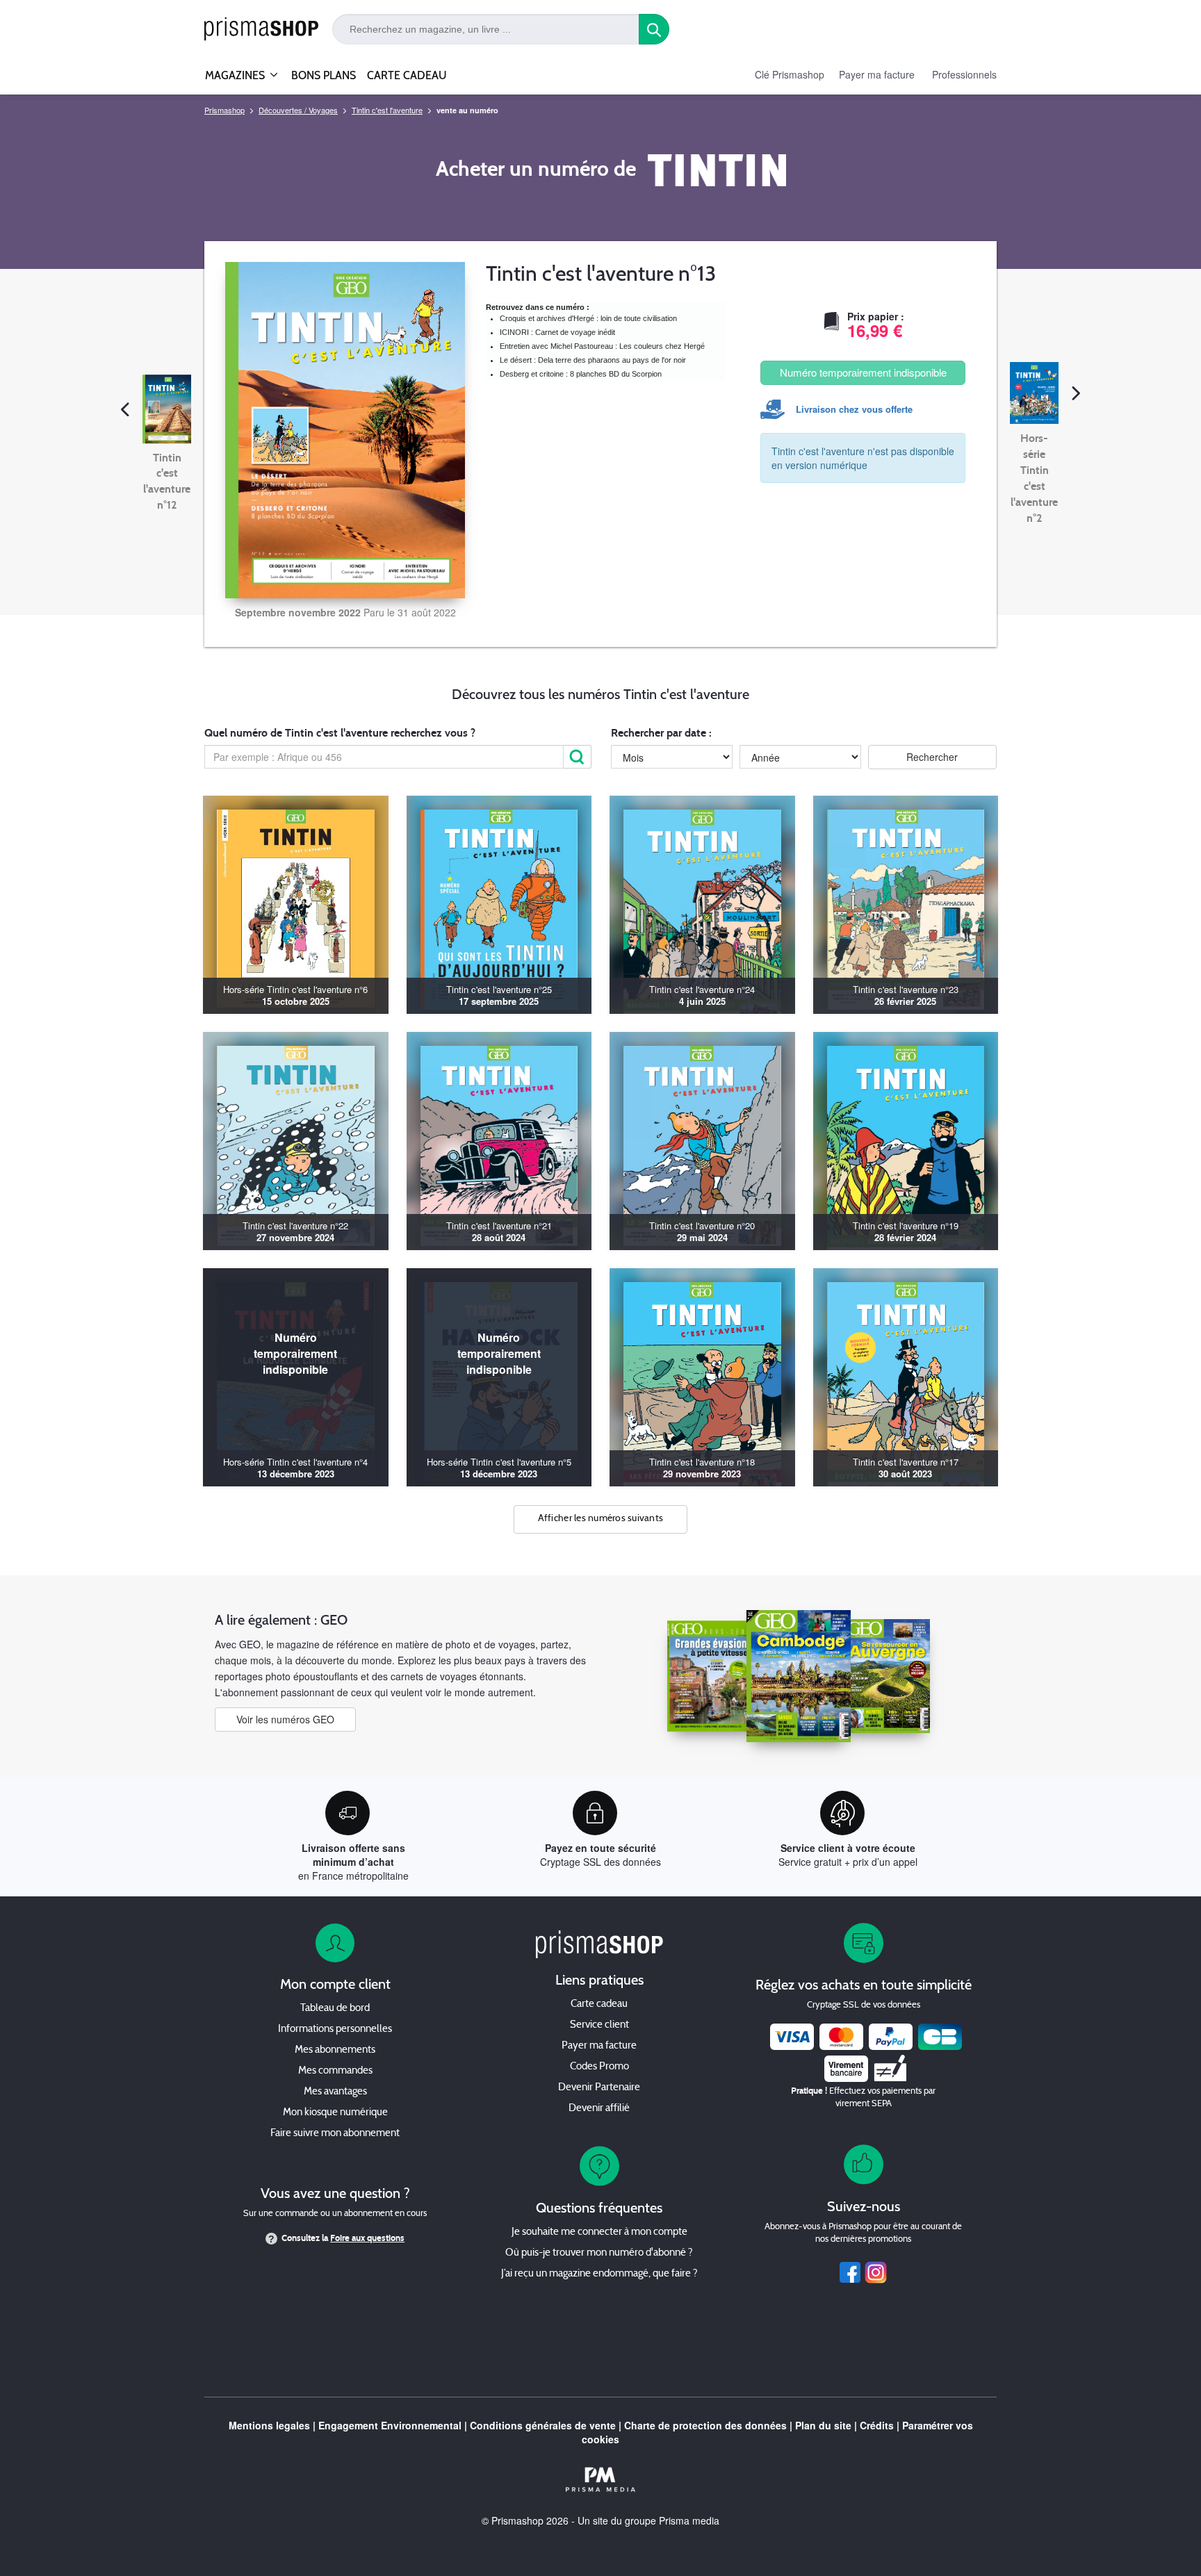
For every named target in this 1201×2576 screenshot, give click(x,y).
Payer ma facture (877, 74)
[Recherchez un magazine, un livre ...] (654, 29)
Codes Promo (599, 2067)
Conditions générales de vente (543, 2425)
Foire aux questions (367, 2238)
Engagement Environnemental (390, 2425)
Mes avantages (335, 2092)
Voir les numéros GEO (285, 1719)
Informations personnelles (335, 2029)
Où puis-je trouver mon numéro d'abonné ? (599, 2253)
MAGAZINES (235, 75)
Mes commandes (335, 2071)
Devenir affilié (599, 2109)
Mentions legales (269, 2425)
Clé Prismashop (790, 74)
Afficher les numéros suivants (601, 1519)
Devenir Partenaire (599, 2088)
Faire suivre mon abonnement (335, 2134)
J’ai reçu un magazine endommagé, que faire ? (599, 2274)
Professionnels (964, 74)
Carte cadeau (599, 2004)
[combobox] (486, 29)
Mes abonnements (335, 2050)
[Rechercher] (578, 757)
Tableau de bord (335, 2009)
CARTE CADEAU (407, 75)
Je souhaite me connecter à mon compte (599, 2232)
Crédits (877, 2425)
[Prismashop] (261, 30)
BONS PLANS (324, 75)
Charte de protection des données (705, 2425)
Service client (599, 2025)
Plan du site (823, 2425)
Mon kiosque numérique (335, 2113)
